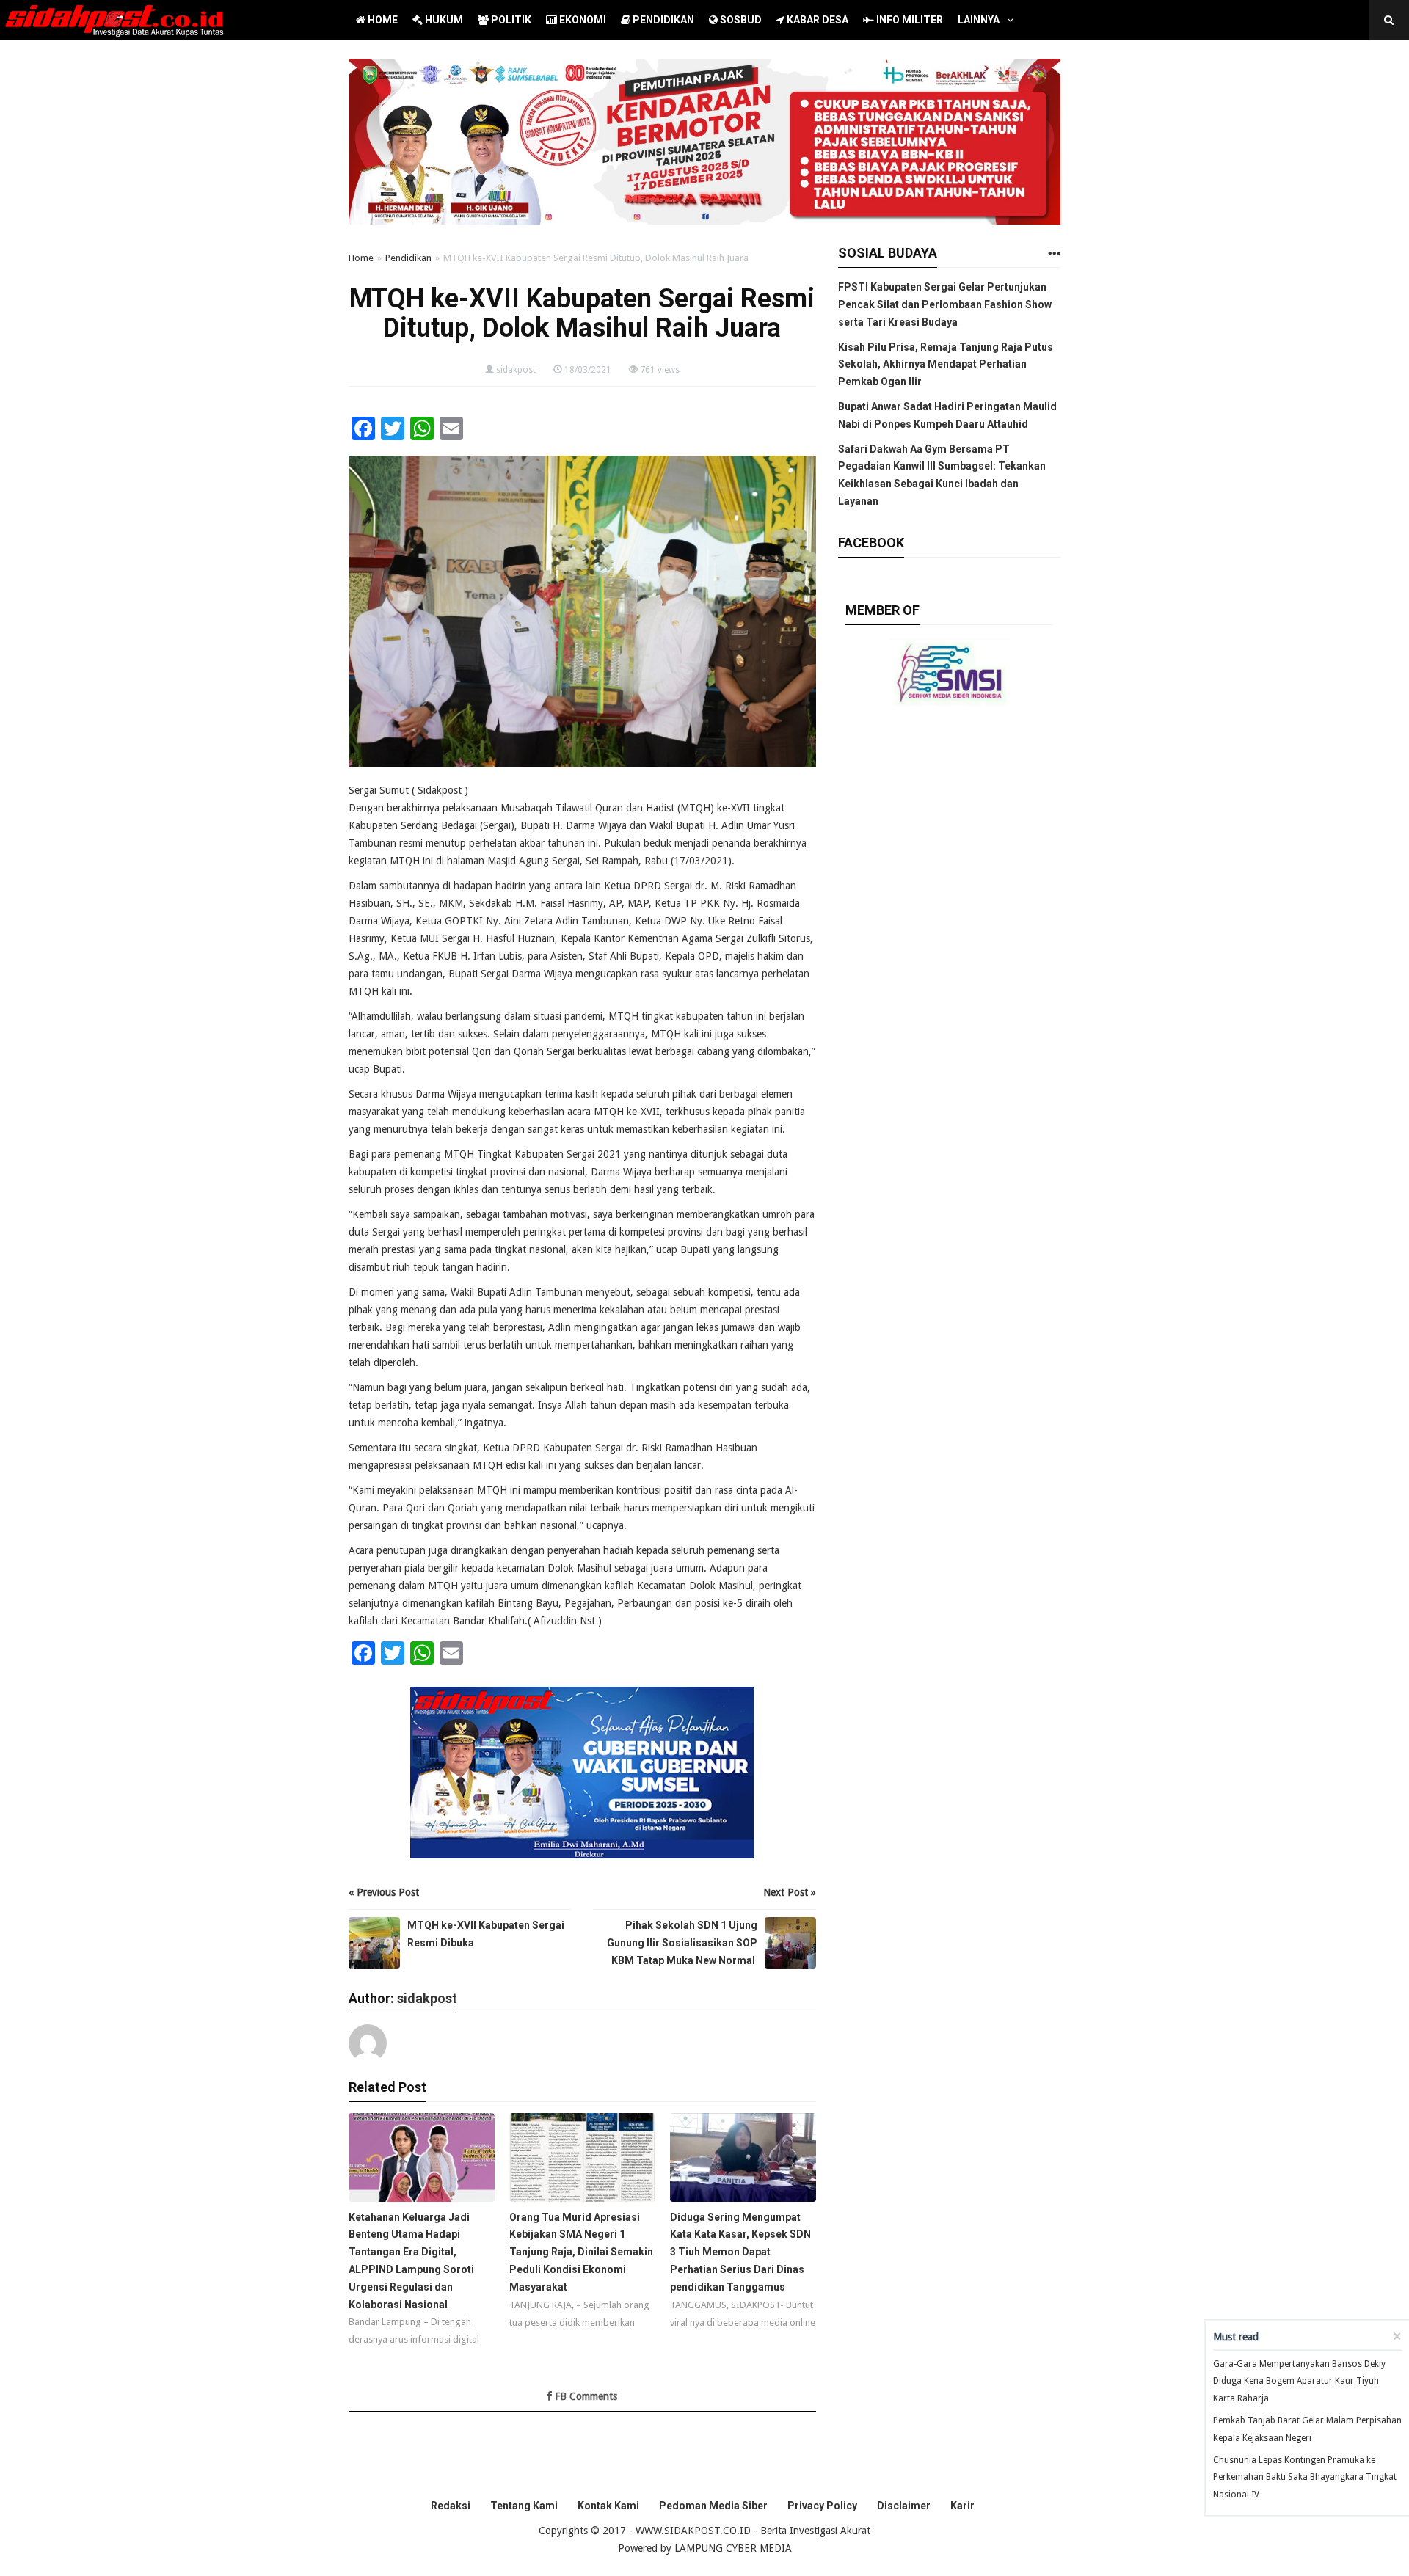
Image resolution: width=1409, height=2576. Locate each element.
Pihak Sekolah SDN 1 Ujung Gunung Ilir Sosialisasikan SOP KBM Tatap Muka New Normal (682, 1943)
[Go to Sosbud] (1054, 254)
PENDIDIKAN (662, 20)
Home (361, 258)
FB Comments (585, 2396)
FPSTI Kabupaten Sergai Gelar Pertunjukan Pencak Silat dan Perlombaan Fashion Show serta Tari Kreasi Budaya (945, 304)
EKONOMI (582, 20)
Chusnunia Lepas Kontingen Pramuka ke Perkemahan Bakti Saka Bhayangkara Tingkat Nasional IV (1305, 2478)
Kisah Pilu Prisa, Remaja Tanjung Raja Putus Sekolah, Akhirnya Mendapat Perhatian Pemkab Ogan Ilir (946, 365)
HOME (382, 20)
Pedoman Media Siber (713, 2506)
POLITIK (510, 20)
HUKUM (443, 20)
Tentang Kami (524, 2506)
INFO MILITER (909, 20)
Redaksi (451, 2506)
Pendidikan (408, 258)
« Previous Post (384, 1892)
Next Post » (790, 1892)
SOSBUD (740, 20)
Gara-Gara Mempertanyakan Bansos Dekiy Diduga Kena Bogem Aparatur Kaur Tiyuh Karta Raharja (1299, 2382)
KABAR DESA (816, 20)
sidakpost (516, 370)
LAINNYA (979, 20)
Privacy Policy (822, 2506)
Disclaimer (904, 2506)
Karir (962, 2506)
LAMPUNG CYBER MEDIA (733, 2548)
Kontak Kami (608, 2506)
